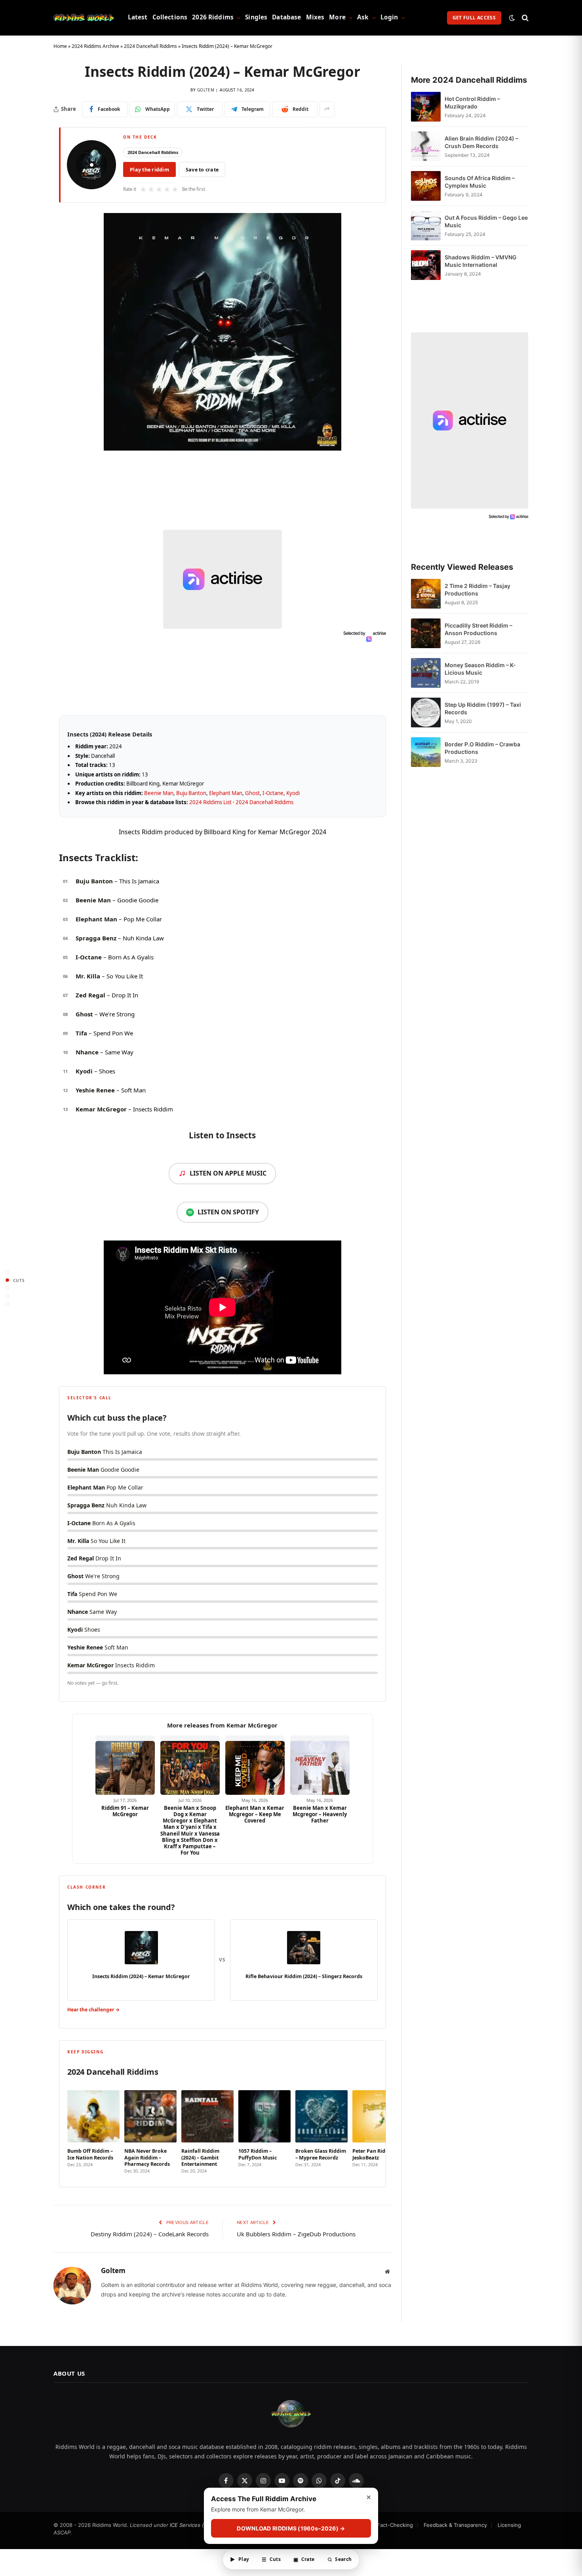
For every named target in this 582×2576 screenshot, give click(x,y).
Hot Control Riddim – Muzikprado (472, 103)
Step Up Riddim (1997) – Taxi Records (483, 708)
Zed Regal (90, 995)
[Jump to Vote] (7, 1288)
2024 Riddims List (210, 802)
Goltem (206, 90)
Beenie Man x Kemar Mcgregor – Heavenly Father (320, 1814)
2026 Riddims (213, 17)
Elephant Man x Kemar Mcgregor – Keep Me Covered (255, 1814)
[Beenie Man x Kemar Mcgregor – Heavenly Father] (320, 1765)
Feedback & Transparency (455, 2525)
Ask (363, 17)
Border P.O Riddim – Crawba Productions (482, 748)
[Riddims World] (84, 18)
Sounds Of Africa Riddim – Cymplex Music (480, 182)
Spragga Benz (96, 938)
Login (389, 17)
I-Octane (273, 793)
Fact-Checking (395, 2525)
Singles (256, 17)
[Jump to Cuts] (7, 1280)
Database (286, 17)
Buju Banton (191, 793)
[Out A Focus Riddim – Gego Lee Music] (426, 225)
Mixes (315, 17)
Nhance (87, 1052)
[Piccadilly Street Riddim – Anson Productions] (426, 633)
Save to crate (202, 170)
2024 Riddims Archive (95, 46)
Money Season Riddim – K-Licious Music (480, 669)
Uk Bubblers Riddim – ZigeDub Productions (296, 2234)
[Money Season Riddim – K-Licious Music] (426, 673)
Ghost (252, 793)
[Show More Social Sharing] (327, 109)
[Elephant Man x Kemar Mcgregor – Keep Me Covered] (255, 1765)
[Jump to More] (7, 1304)
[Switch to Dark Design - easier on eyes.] (512, 18)
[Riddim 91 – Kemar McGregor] (125, 1765)
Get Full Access (474, 18)
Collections (170, 17)
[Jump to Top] (7, 1272)
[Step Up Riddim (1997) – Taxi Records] (426, 712)
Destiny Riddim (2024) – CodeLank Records (150, 2234)
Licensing (509, 2525)
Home (60, 46)
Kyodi (293, 793)
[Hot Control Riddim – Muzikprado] (426, 107)
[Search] (524, 18)
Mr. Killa (88, 976)
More (337, 17)
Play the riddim (149, 170)
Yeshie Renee (95, 1090)
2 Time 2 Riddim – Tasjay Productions (477, 590)
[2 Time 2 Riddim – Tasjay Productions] (426, 594)
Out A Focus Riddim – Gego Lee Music (486, 221)
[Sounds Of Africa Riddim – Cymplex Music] (426, 186)
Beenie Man (159, 793)
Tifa (81, 1033)
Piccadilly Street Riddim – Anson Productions (478, 629)
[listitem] (93, 2129)
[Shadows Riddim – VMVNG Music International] (426, 265)
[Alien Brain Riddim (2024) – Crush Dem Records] (426, 146)
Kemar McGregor (101, 1109)
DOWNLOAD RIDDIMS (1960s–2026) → (291, 2529)
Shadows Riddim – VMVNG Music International (481, 261)
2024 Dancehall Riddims (150, 46)
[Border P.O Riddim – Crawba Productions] (426, 752)
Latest (138, 17)
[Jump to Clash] (7, 1296)
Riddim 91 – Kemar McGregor (125, 1811)
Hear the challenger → (93, 2010)
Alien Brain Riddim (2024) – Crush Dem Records (481, 142)
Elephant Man (226, 793)
